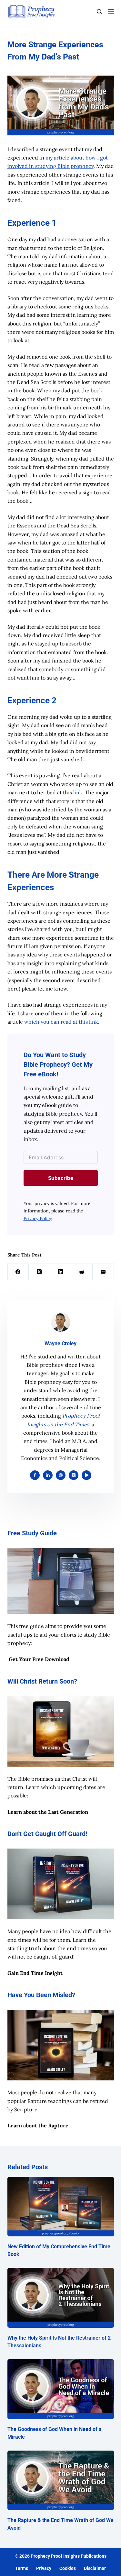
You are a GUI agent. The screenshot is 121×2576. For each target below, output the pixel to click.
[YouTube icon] (86, 1475)
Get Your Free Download (39, 1659)
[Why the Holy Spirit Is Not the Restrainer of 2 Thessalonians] (61, 2298)
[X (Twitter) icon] (74, 1475)
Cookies (68, 2568)
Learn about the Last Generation (48, 1812)
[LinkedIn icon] (48, 1475)
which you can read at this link (61, 1022)
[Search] (99, 11)
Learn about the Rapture (38, 2125)
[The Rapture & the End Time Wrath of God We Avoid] (61, 2480)
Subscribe (61, 1178)
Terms (22, 2568)
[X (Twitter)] (39, 1272)
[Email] (103, 1272)
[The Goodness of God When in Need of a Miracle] (61, 2389)
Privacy (44, 2568)
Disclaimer (95, 2568)
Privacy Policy (38, 1219)
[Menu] (111, 11)
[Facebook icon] (35, 1475)
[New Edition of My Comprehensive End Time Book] (61, 2207)
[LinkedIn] (61, 1272)
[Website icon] (61, 1475)
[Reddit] (82, 1272)
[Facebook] (18, 1272)
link (78, 792)
